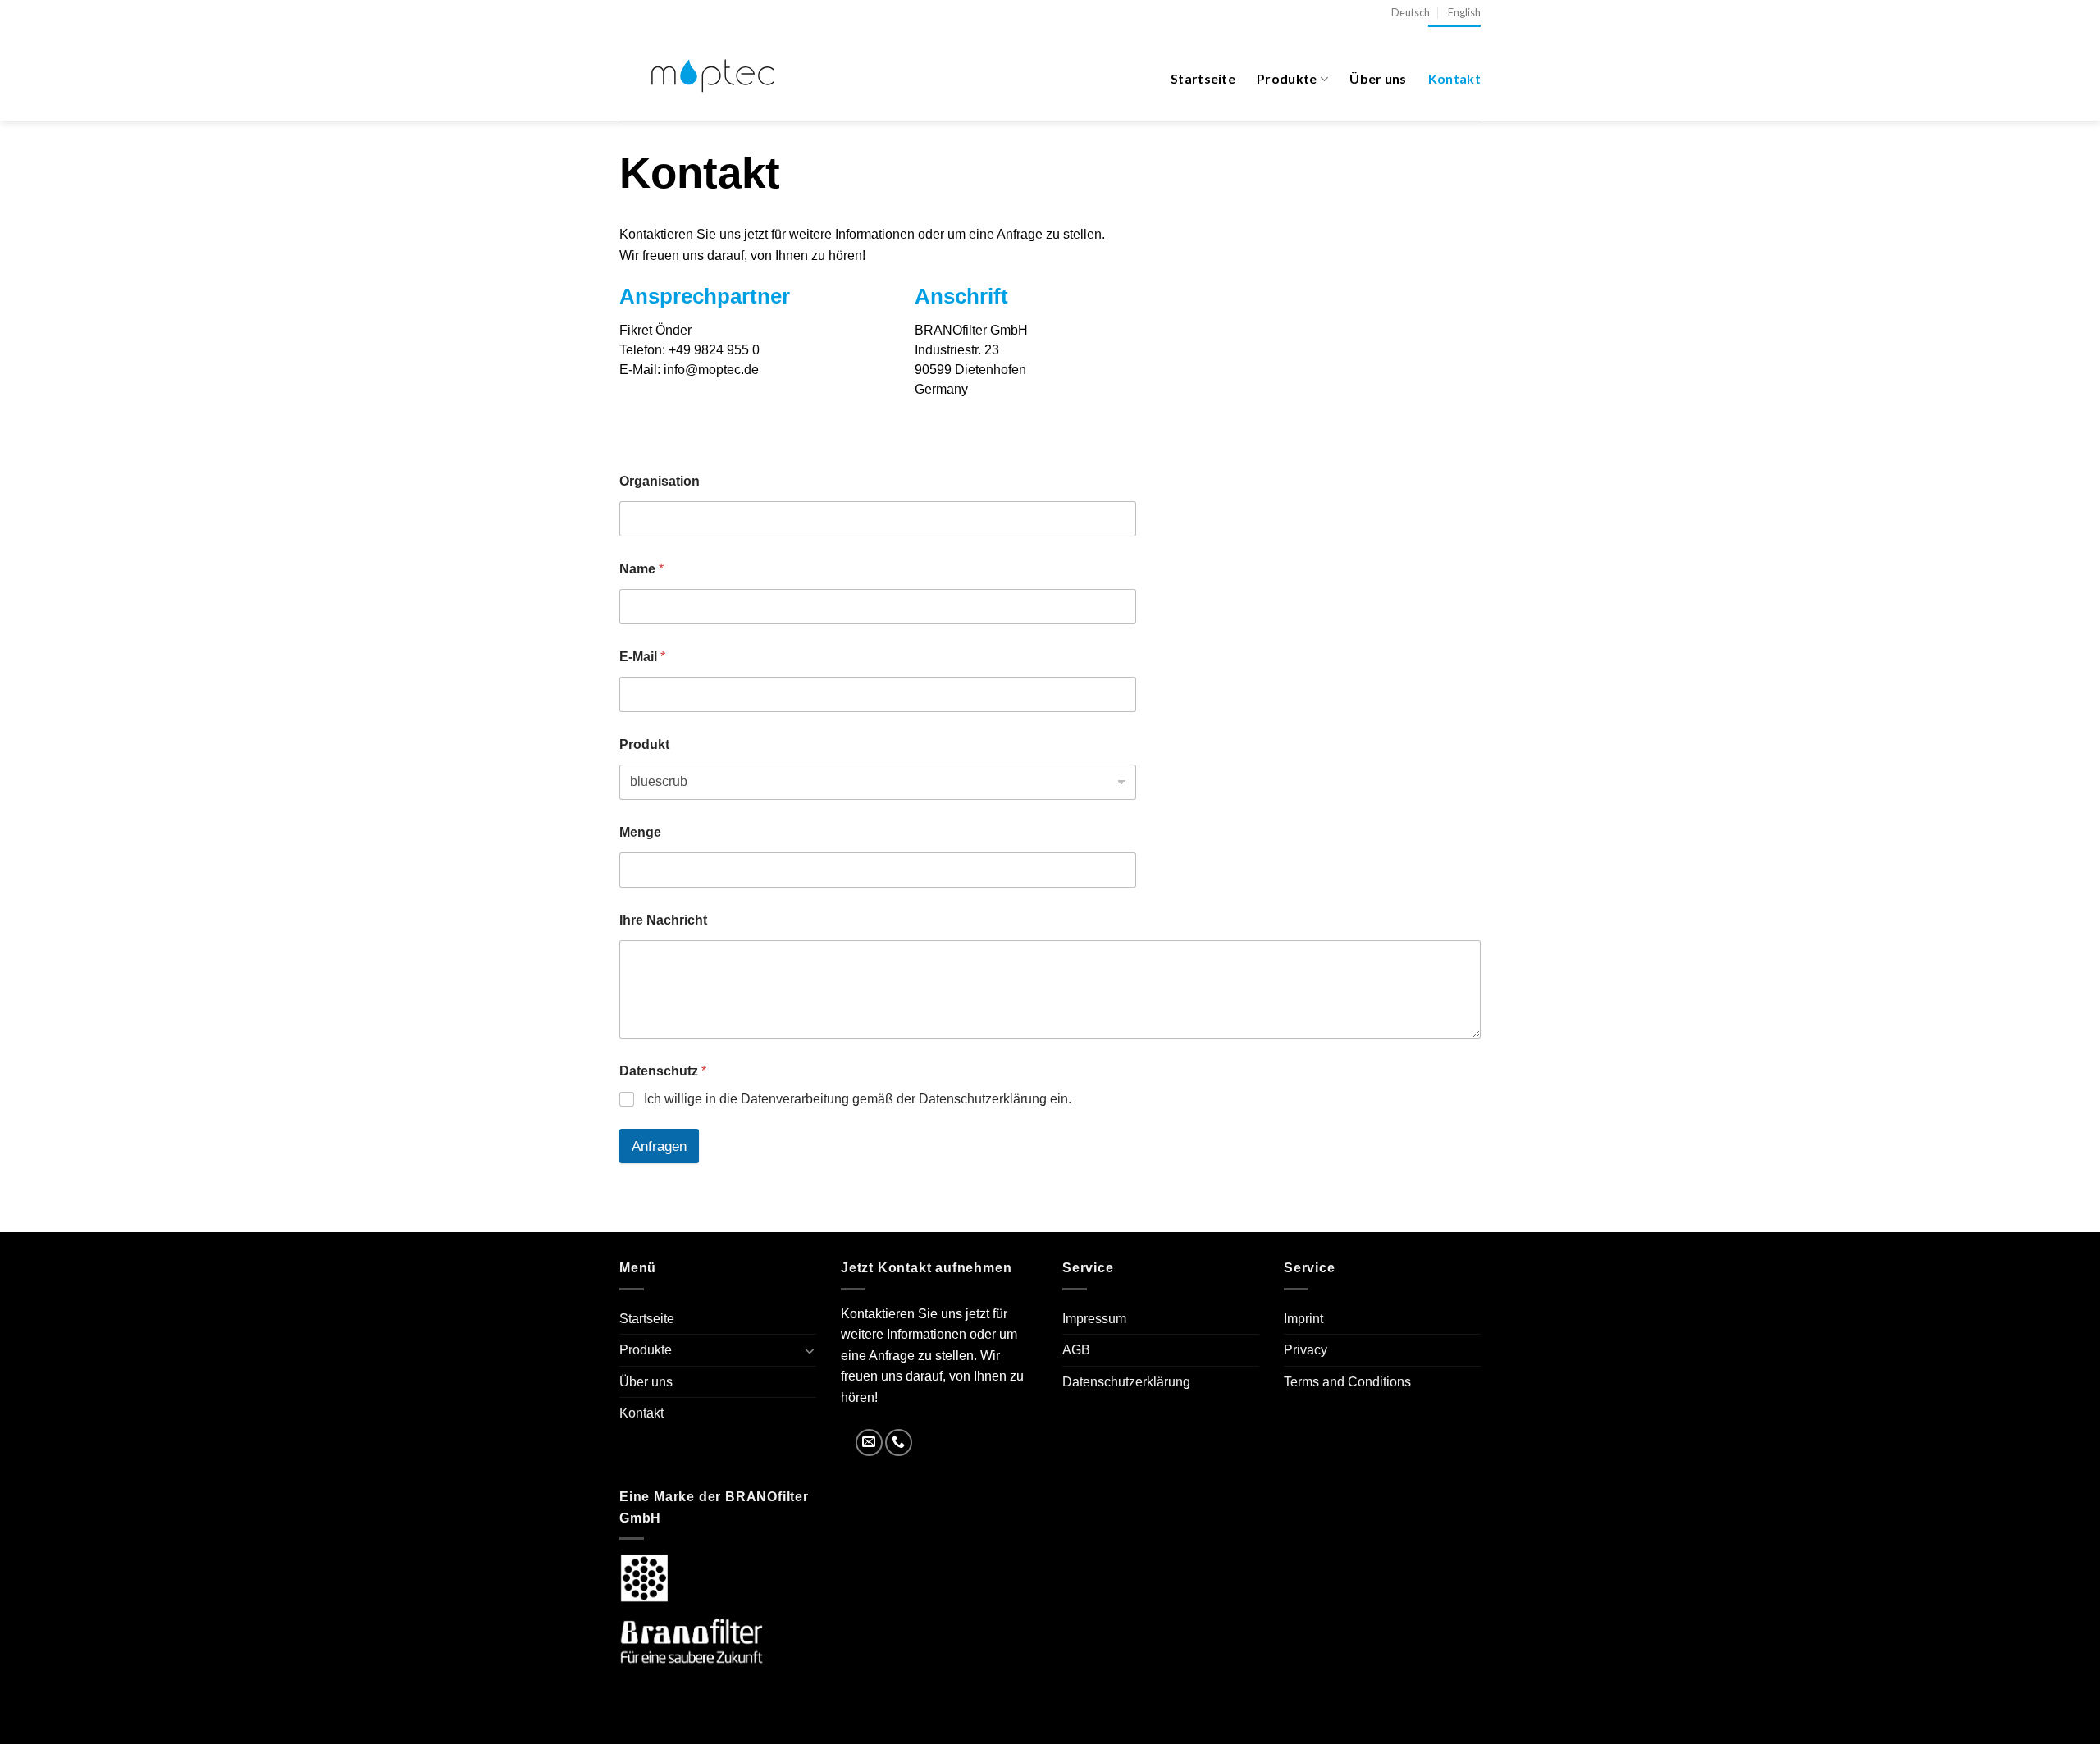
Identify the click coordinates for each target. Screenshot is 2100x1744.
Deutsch (1411, 12)
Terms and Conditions (1347, 1382)
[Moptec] (711, 73)
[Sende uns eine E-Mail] (869, 1443)
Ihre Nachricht (663, 920)
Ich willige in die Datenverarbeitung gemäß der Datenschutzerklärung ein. (858, 1099)
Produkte (1287, 78)
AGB (1076, 1350)
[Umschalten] (810, 1350)
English (1464, 12)
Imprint (1303, 1319)
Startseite (1203, 78)
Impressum (1094, 1319)
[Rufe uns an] (899, 1443)
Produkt (644, 744)
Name (641, 569)
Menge (640, 832)
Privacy (1306, 1350)
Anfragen (659, 1146)
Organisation (660, 481)
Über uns (1378, 78)
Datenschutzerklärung (1126, 1382)
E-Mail (642, 657)
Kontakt (1454, 78)
